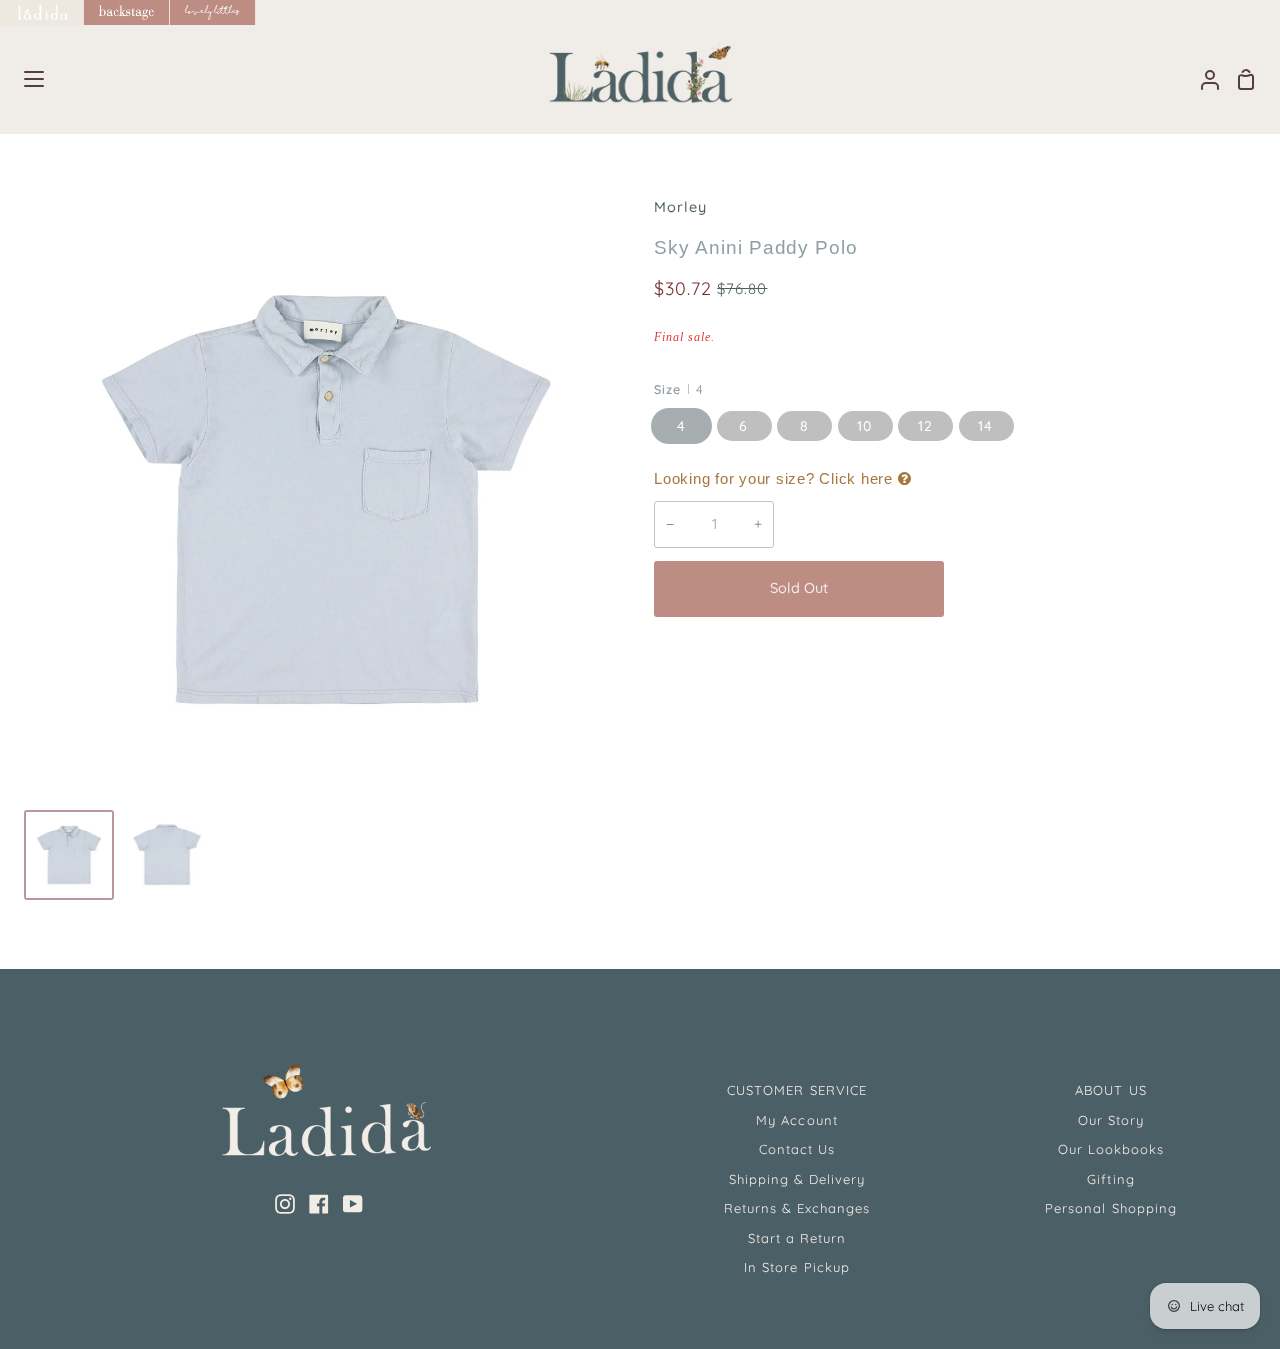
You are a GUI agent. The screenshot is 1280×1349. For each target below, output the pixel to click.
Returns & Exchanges (797, 1208)
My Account (796, 1120)
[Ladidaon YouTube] (353, 1204)
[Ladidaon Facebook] (319, 1204)
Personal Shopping (1111, 1208)
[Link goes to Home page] (42, 12)
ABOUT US (1110, 1090)
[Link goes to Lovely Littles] (213, 12)
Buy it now (1104, 588)
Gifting (1110, 1179)
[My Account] (1202, 79)
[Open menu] (23, 79)
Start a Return (797, 1238)
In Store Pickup (797, 1267)
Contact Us (797, 1149)
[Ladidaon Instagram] (285, 1204)
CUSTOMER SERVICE (797, 1090)
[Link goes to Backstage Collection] (127, 12)
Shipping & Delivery (797, 1179)
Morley (680, 207)
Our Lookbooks (1111, 1149)
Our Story (1111, 1120)
